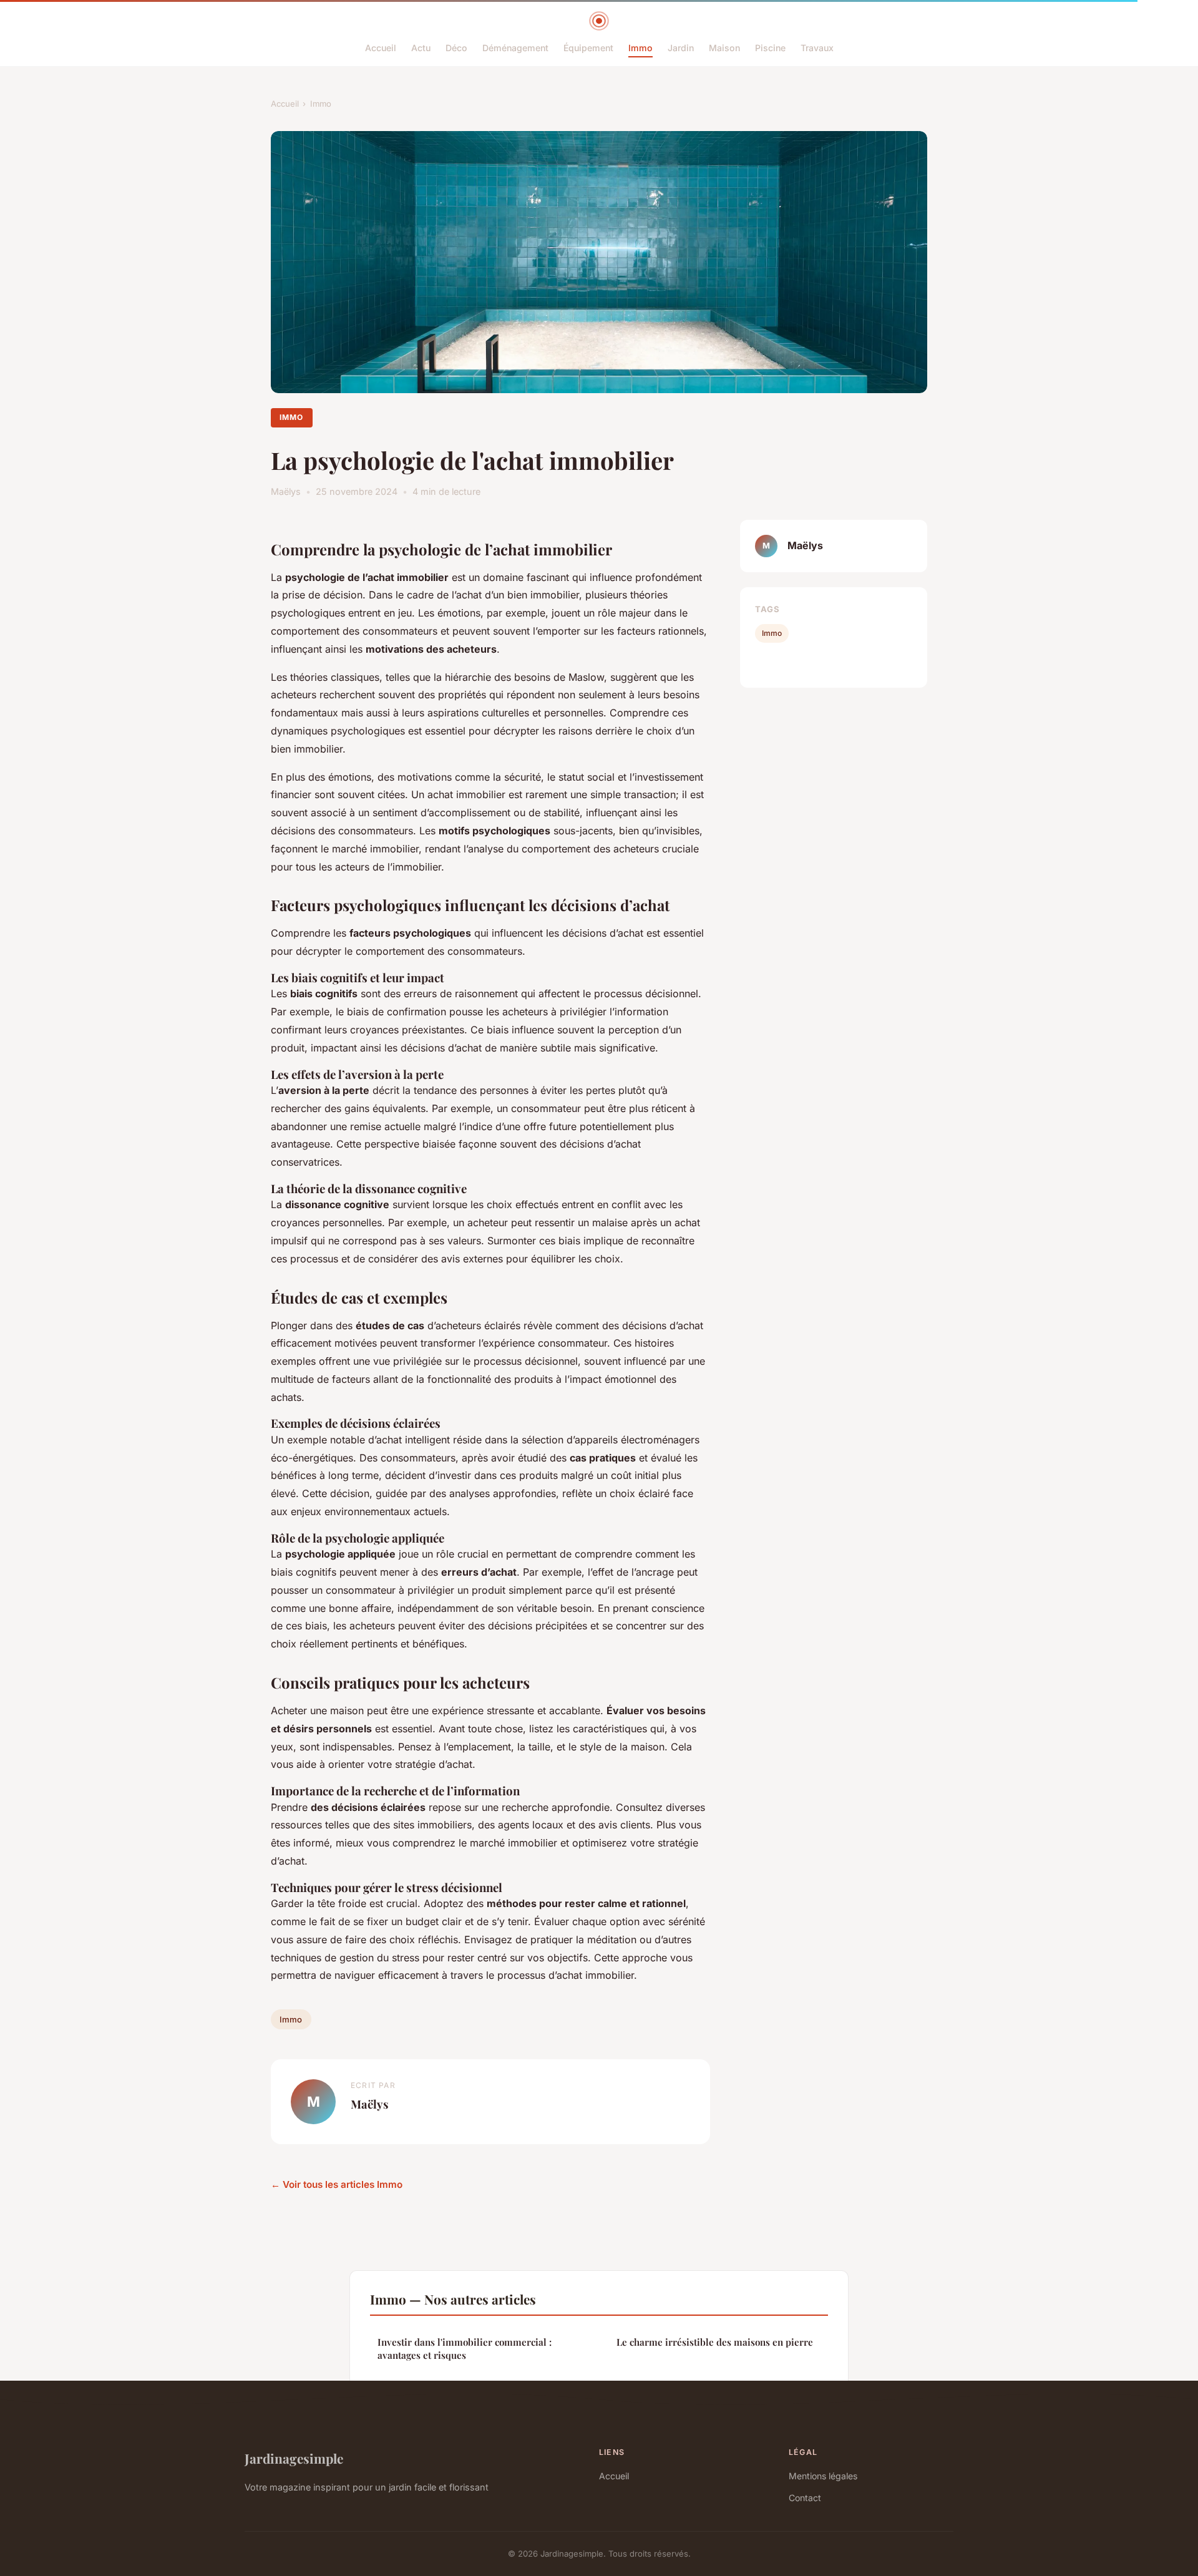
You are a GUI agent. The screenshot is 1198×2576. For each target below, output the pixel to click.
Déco (456, 48)
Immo (640, 48)
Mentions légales (823, 2476)
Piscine (770, 48)
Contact (805, 2498)
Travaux (817, 48)
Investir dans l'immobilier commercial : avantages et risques (465, 2349)
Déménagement (515, 48)
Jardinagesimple (294, 2458)
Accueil (381, 48)
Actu (421, 48)
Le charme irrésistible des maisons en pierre (715, 2342)
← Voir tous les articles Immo (337, 2184)
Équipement (588, 48)
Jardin (681, 48)
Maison (724, 48)
